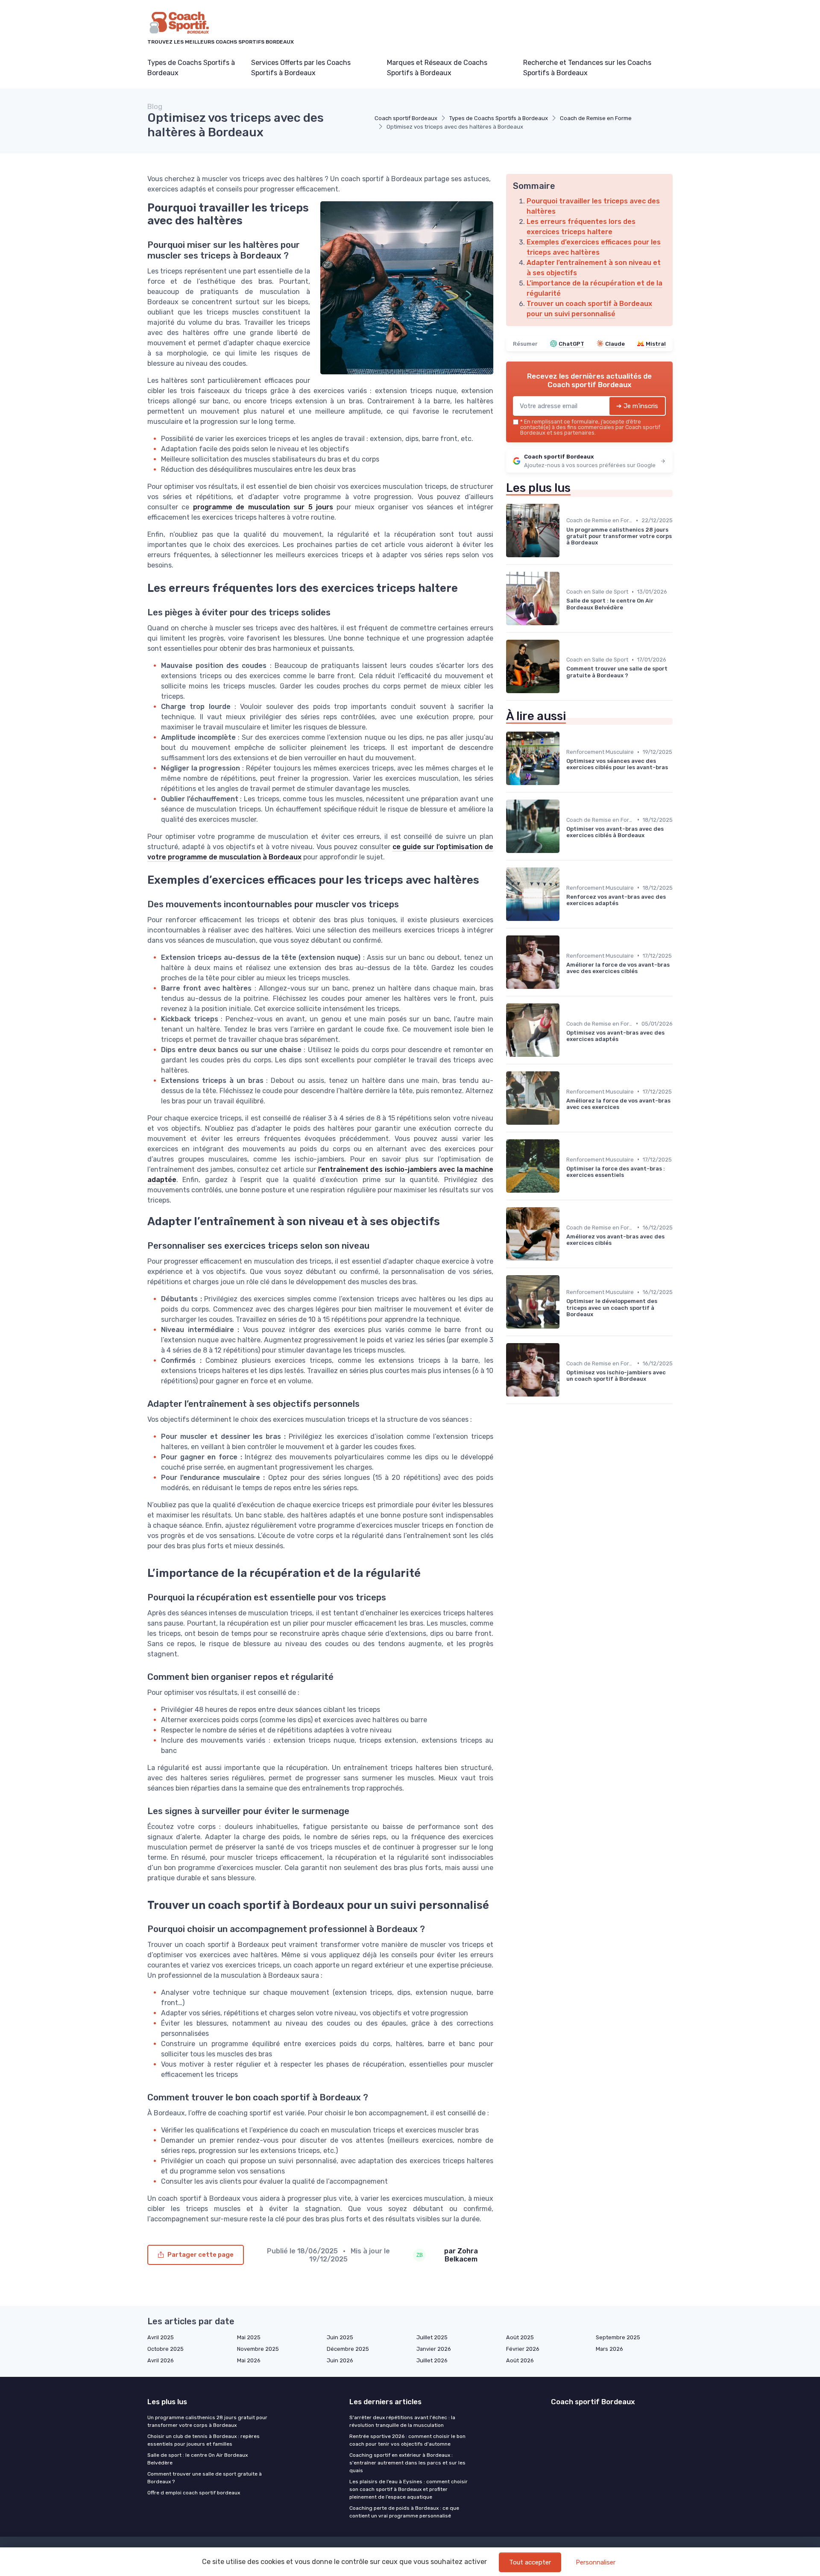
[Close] (565, 1264)
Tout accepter (530, 2562)
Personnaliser (596, 2562)
